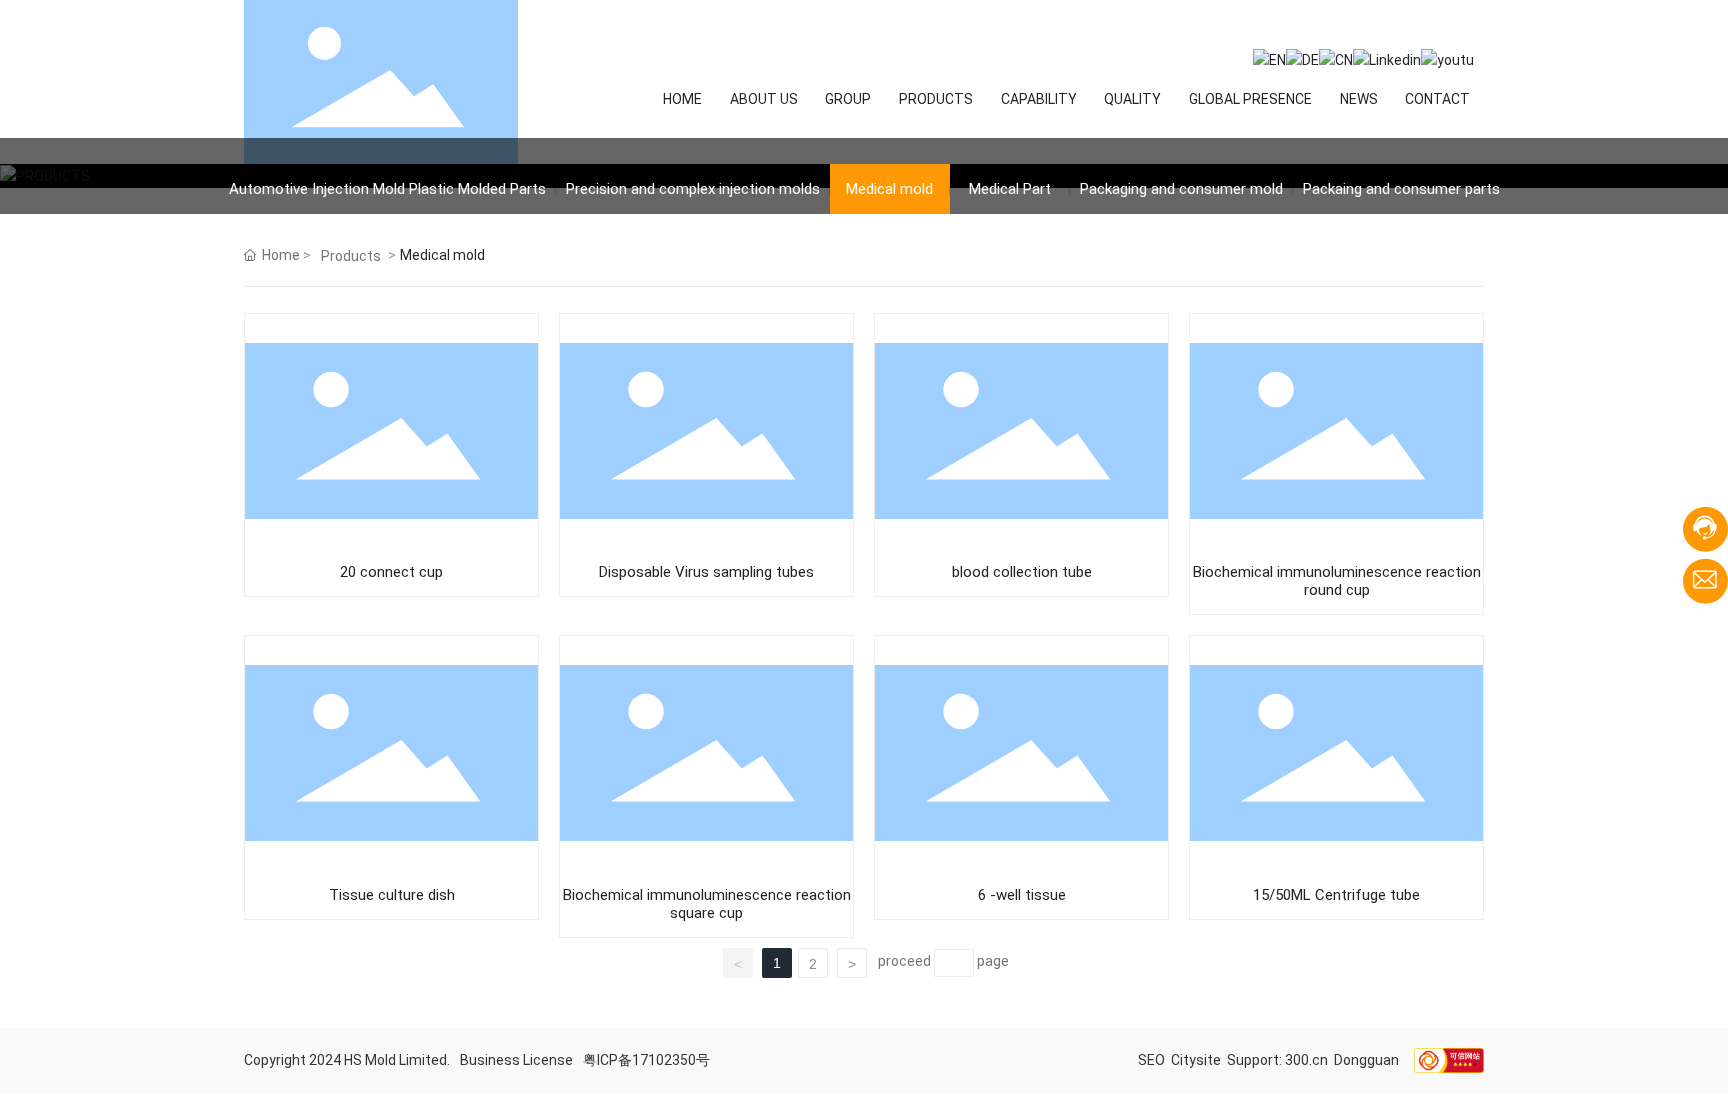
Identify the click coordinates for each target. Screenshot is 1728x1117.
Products (351, 256)
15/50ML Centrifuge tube (1336, 895)
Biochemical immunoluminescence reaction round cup (1337, 581)
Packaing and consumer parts (1401, 189)
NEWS (1359, 99)
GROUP (848, 99)
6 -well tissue (1022, 895)
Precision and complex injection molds (693, 189)
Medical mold (889, 189)
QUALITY (1132, 99)
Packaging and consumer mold (1181, 189)
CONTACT (1437, 99)
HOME (682, 99)
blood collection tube (1022, 572)
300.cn (1306, 1060)
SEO (1153, 1060)
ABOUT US (764, 99)
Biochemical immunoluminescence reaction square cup (707, 904)
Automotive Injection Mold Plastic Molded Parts (387, 189)
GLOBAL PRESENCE (1250, 99)
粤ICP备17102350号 (646, 1060)
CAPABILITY (1039, 99)
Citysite (1196, 1060)
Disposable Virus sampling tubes (706, 572)
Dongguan (1366, 1060)
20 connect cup (391, 572)
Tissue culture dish (392, 895)
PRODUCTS (936, 99)
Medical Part (1010, 189)
